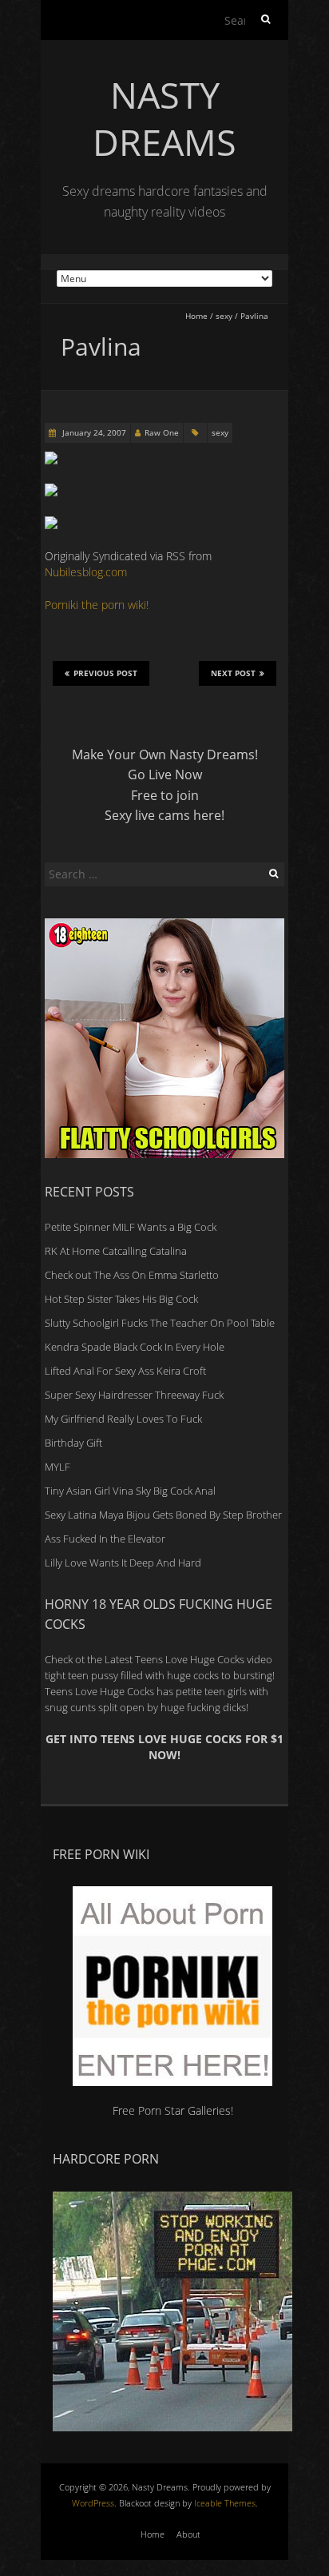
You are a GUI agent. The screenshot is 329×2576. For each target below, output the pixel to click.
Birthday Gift (73, 1443)
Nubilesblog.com (86, 572)
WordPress (93, 2503)
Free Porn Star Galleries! (173, 2110)
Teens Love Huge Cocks (99, 1691)
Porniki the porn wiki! (97, 605)
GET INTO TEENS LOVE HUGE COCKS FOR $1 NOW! (164, 1747)
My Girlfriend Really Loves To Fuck (123, 1419)
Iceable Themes (225, 2503)
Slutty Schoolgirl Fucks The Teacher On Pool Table (160, 1323)
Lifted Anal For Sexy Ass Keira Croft (125, 1371)
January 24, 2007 (93, 432)
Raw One (162, 432)
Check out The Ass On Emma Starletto (132, 1275)
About (188, 2534)
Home (196, 316)
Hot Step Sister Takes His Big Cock (121, 1299)
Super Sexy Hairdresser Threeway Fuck (134, 1395)
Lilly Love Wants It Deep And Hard (123, 1563)
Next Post (233, 673)
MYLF (57, 1467)
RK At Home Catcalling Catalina (116, 1251)
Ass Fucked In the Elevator (105, 1539)
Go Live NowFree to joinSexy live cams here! (164, 795)
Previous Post (105, 673)
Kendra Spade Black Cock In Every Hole (135, 1347)
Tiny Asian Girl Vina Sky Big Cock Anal (130, 1491)
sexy (224, 316)
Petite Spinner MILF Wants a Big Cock (131, 1227)
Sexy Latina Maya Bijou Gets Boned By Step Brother (163, 1515)
